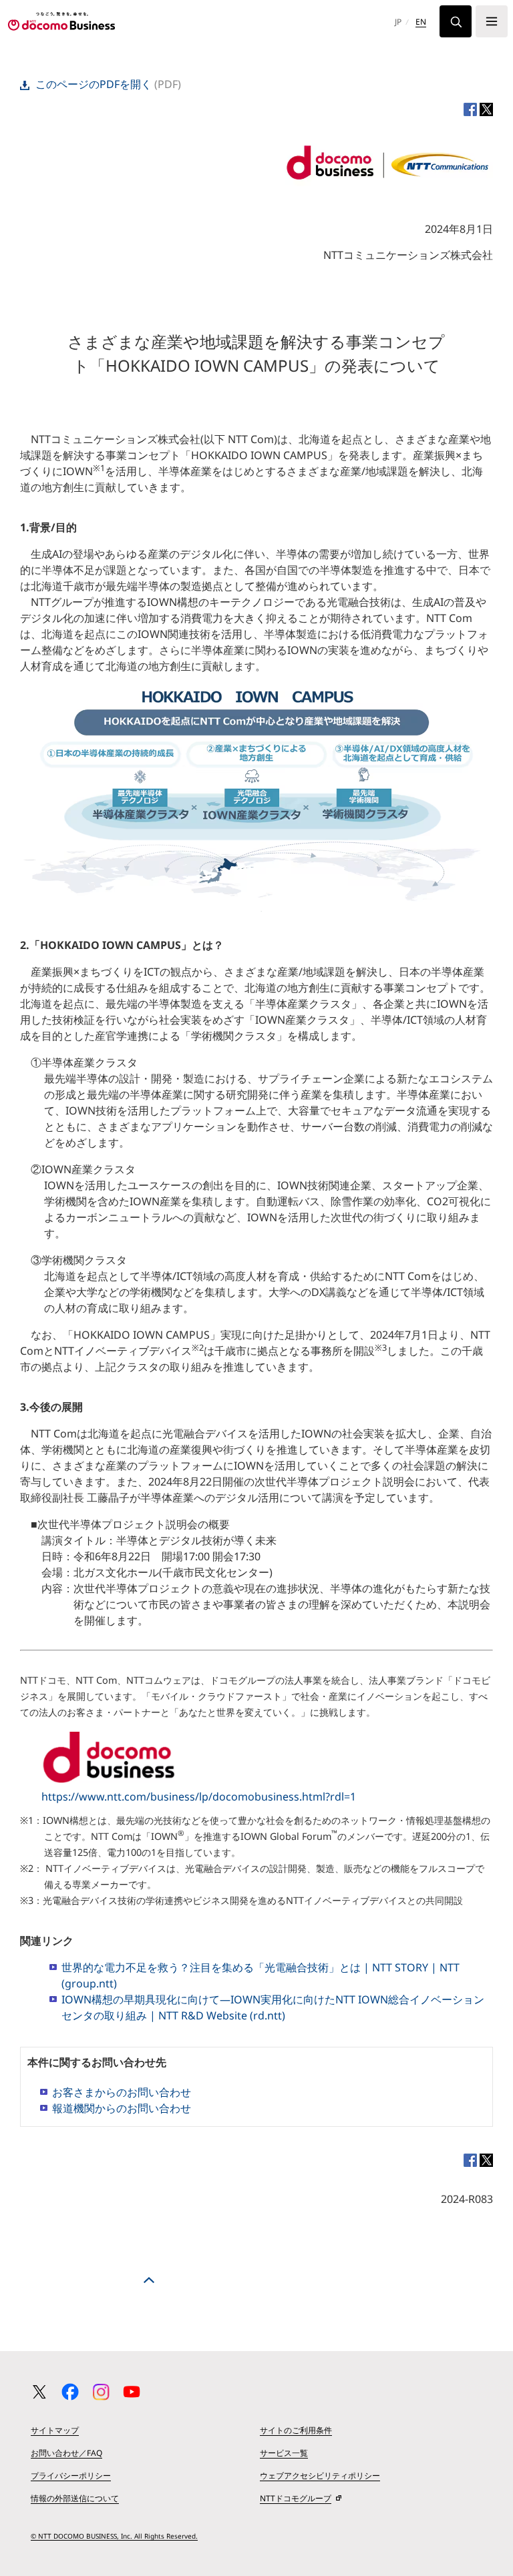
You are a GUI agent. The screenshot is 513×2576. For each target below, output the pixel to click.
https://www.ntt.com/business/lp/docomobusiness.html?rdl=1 (199, 1797)
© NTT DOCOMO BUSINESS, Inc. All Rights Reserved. (114, 2536)
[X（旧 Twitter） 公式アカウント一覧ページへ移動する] (39, 2392)
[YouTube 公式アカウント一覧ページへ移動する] (132, 2392)
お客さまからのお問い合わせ (122, 2092)
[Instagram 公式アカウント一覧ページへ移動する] (101, 2392)
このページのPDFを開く (94, 84)
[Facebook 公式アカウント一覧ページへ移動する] (70, 2392)
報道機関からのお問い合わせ (122, 2108)
